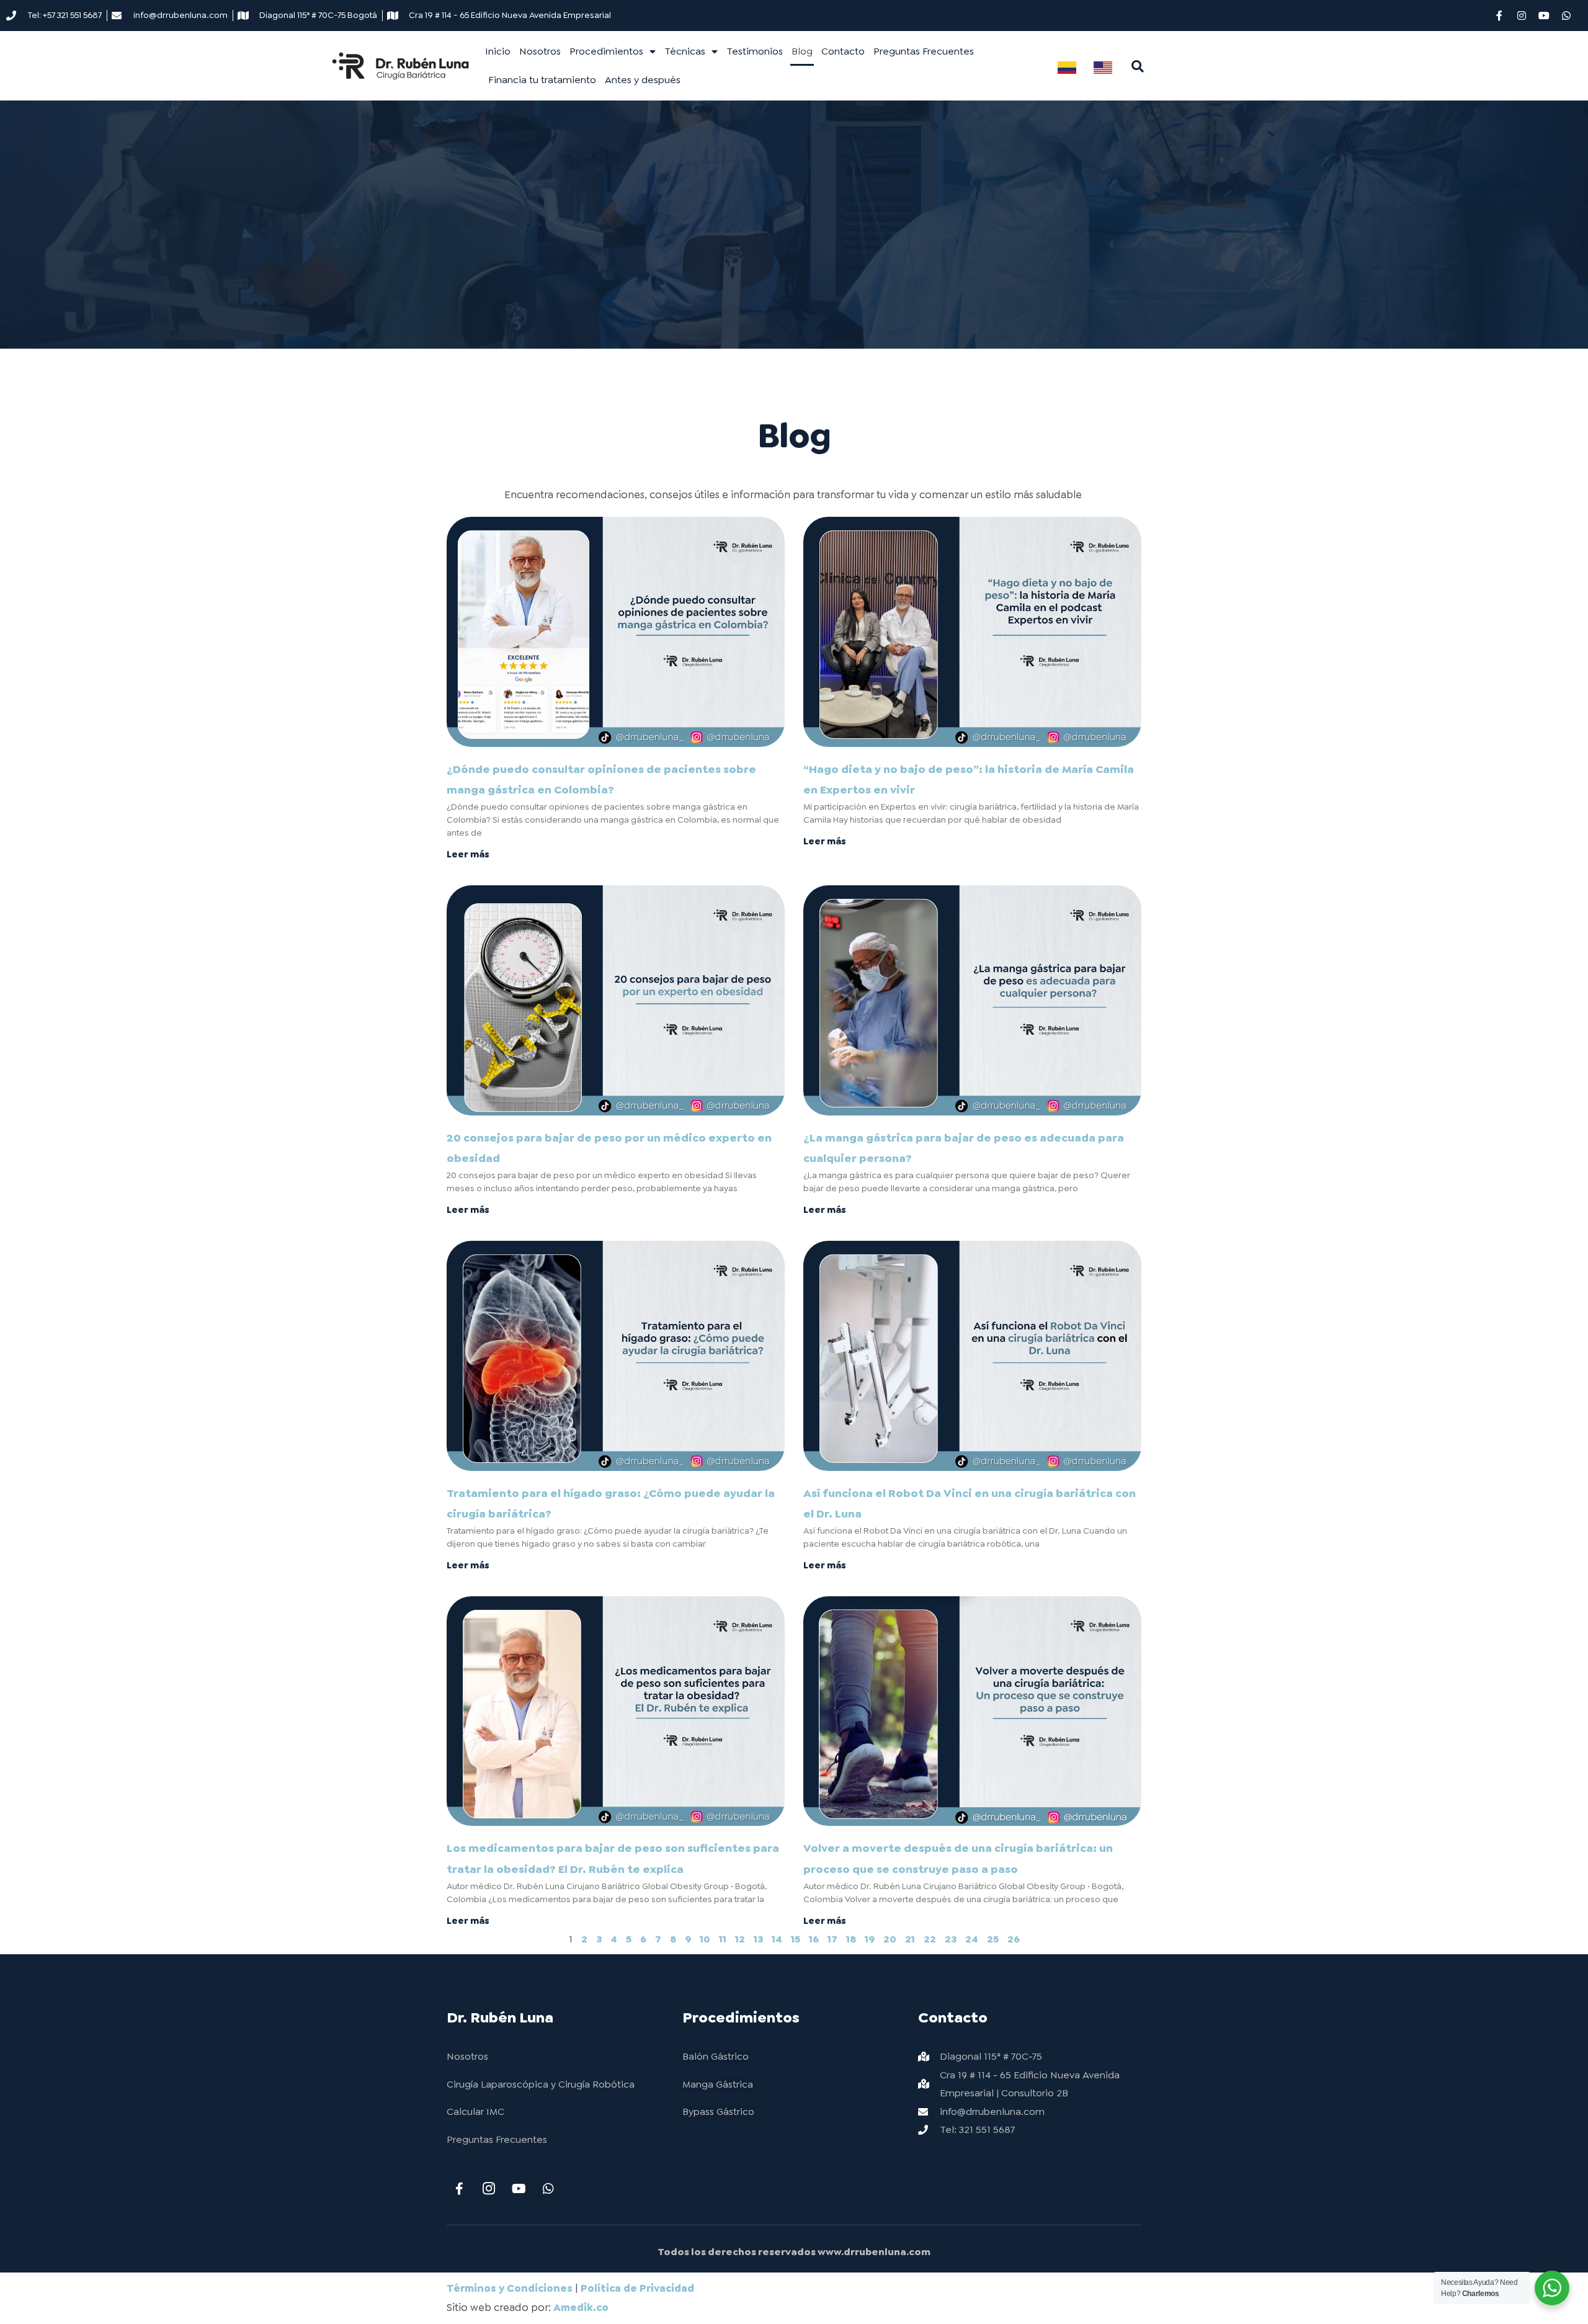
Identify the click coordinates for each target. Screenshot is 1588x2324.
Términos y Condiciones (510, 2288)
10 (705, 1939)
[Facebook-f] (1499, 16)
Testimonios (755, 51)
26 (1014, 1939)
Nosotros (540, 51)
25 (993, 1939)
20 (890, 1939)
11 (723, 1939)
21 (910, 1939)
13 (758, 1939)
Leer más (468, 854)
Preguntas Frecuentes (924, 51)
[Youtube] (1544, 16)
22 (930, 1939)
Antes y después (643, 80)
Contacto (843, 51)
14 (777, 1939)
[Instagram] (1522, 16)
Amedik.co (581, 2307)
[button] (1138, 66)
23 (951, 1939)
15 (796, 1939)
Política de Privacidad (637, 2288)
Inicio (498, 51)
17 (832, 1939)
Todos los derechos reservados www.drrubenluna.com (794, 2252)
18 (851, 1939)
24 (972, 1939)
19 (870, 1939)
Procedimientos (606, 51)
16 (814, 1939)
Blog (802, 51)
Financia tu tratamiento (542, 80)
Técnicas (685, 51)
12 (740, 1939)
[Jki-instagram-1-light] (489, 2189)
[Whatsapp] (1566, 16)
